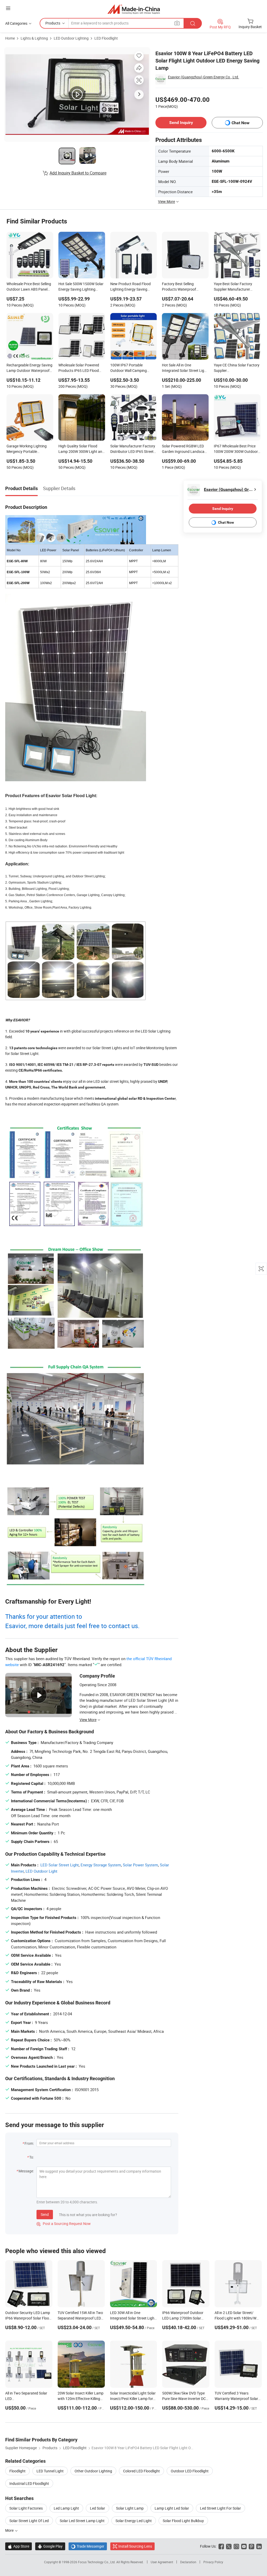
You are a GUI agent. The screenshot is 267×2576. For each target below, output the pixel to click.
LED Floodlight (106, 38)
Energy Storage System (101, 1865)
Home (10, 38)
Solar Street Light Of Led (29, 2521)
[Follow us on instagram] (236, 2546)
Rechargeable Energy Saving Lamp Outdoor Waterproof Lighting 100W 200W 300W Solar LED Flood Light (29, 368)
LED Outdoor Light (41, 1871)
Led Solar (98, 2508)
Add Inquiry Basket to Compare (78, 173)
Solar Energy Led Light (134, 2521)
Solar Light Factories (26, 2508)
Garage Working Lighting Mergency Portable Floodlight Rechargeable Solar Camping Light (27, 449)
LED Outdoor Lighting (71, 38)
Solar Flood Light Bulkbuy (183, 2521)
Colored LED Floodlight (141, 2471)
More (10, 2530)
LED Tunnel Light (50, 2471)
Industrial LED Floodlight (29, 2483)
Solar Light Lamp (130, 2508)
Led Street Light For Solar (220, 2508)
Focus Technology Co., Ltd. (97, 2562)
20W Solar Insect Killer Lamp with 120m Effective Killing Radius (81, 2399)
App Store (19, 2546)
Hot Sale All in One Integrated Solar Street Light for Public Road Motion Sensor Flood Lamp (185, 368)
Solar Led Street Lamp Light (82, 2521)
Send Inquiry (181, 123)
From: (29, 2143)
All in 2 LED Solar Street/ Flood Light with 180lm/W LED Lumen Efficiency (235, 2318)
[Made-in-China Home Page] (134, 9)
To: (32, 2157)
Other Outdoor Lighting (93, 2471)
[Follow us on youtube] (244, 2546)
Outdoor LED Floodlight (190, 2471)
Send (45, 2214)
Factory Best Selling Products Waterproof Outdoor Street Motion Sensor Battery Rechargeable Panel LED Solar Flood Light (182, 287)
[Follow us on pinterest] (251, 2546)
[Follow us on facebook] (221, 2546)
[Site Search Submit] (193, 23)
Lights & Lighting (34, 38)
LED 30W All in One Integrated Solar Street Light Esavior (133, 2318)
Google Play (50, 2546)
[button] (8, 8)
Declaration (188, 2562)
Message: (26, 2171)
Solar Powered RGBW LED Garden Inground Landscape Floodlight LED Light (185, 449)
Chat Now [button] (241, 123)
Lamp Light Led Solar (172, 2508)
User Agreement (162, 2562)
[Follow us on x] (229, 2546)
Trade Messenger (88, 2546)
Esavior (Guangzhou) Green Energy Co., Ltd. (204, 77)
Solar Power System (140, 1865)
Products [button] (53, 23)
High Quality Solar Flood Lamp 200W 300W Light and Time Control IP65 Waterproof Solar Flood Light (81, 449)
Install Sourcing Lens (135, 2546)
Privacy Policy (213, 2562)
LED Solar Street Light (60, 1865)
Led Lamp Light (66, 2508)
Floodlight (17, 2471)
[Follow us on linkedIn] (259, 2546)
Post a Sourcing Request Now (64, 2224)
